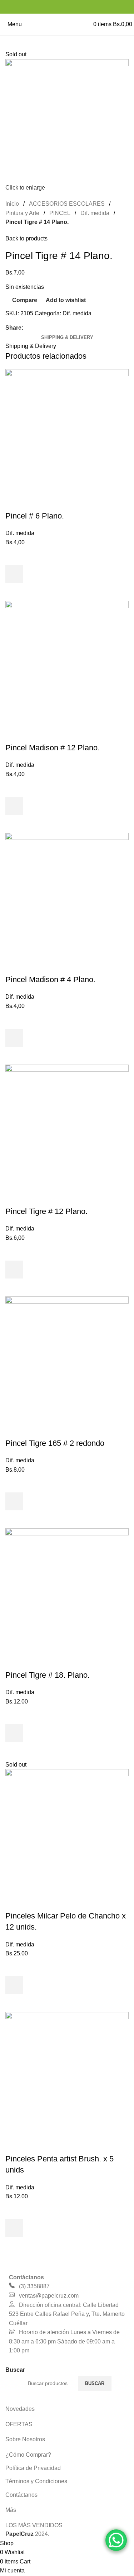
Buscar (95, 2383)
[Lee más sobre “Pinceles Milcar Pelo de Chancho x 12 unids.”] (14, 1985)
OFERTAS (19, 2424)
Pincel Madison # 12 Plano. (53, 748)
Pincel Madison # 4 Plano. (50, 979)
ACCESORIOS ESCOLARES (67, 204)
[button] (14, 574)
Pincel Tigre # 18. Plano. (48, 1675)
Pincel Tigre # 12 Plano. (46, 1211)
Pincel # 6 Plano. (35, 516)
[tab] (67, 338)
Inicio (12, 204)
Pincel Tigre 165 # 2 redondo (55, 1443)
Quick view (14, 592)
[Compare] (14, 502)
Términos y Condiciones (36, 2481)
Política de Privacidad (33, 2468)
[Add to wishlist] (14, 556)
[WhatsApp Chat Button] (116, 2540)
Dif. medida (95, 213)
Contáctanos (21, 2495)
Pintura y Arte (22, 213)
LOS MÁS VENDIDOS (34, 2525)
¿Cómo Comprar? (28, 2455)
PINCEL (60, 213)
